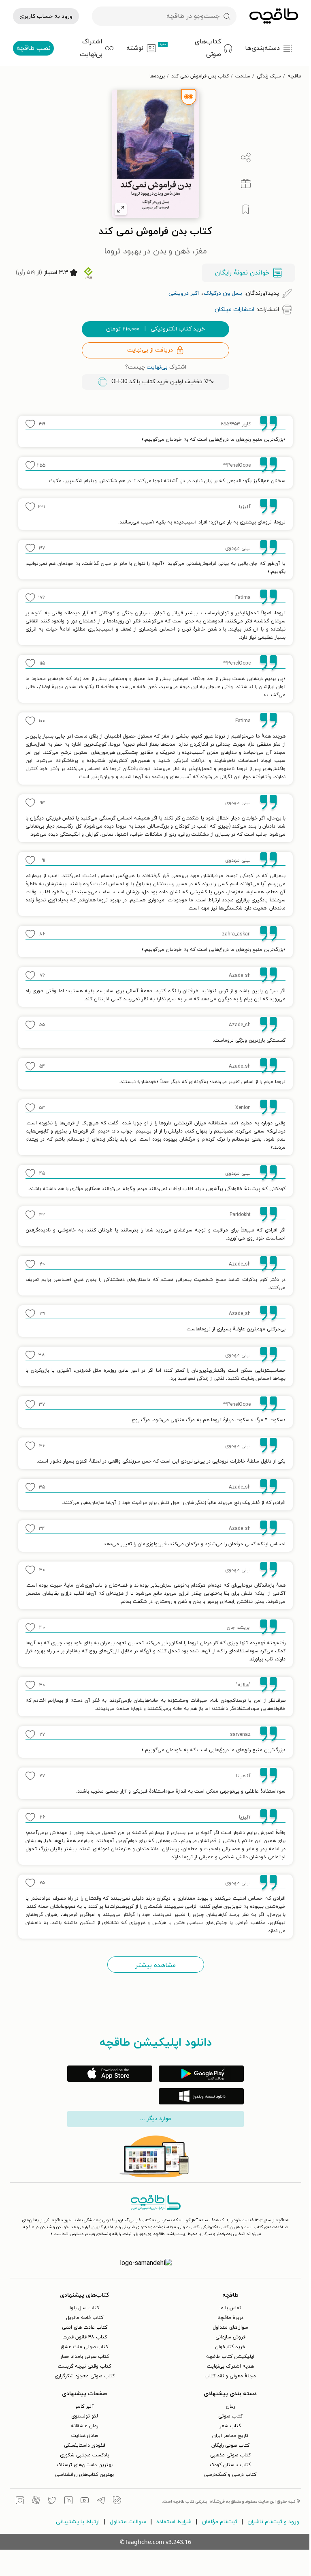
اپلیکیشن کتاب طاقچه (230, 2357)
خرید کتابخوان (230, 2347)
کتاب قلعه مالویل (85, 2318)
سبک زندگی (269, 76)
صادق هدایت (85, 2436)
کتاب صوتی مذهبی (230, 2455)
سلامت (243, 76)
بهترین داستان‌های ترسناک (85, 2465)
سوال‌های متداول (230, 2327)
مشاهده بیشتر (155, 1965)
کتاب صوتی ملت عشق (84, 2347)
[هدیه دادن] (246, 184)
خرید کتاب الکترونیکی (155, 329)
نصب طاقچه (34, 48)
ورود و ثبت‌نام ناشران (273, 2522)
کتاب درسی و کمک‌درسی (230, 2475)
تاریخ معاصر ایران (230, 2436)
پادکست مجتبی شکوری (85, 2455)
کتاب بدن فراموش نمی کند (200, 76)
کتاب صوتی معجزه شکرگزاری (85, 2376)
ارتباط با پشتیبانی (78, 2522)
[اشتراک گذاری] (246, 158)
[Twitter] (52, 2501)
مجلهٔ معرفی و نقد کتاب (230, 2376)
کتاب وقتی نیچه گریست (84, 2366)
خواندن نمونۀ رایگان (242, 273)
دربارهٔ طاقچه (230, 2318)
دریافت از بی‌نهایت (150, 350)
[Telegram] (101, 2501)
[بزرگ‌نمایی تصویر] (121, 209)
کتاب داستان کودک (230, 2465)
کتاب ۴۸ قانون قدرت (85, 2337)
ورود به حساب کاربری (46, 16)
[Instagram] (20, 2501)
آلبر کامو (85, 2407)
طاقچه (294, 76)
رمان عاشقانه (84, 2426)
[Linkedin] (68, 2501)
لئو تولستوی (85, 2416)
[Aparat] (36, 2501)
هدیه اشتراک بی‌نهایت (230, 2366)
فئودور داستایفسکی (85, 2445)
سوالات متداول (128, 2522)
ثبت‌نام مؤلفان (219, 2522)
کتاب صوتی (230, 2416)
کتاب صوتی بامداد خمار (85, 2357)
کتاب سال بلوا (84, 2308)
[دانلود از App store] (110, 2074)
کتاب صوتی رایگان (230, 2445)
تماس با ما (230, 2308)
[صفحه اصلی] (274, 16)
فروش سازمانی (230, 2337)
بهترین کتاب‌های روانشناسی (84, 2475)
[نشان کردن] (246, 210)
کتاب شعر (230, 2426)
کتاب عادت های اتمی (85, 2327)
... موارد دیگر (155, 2119)
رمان (230, 2407)
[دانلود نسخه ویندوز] (201, 2096)
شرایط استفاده (174, 2522)
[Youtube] (85, 2501)
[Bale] (117, 2501)
